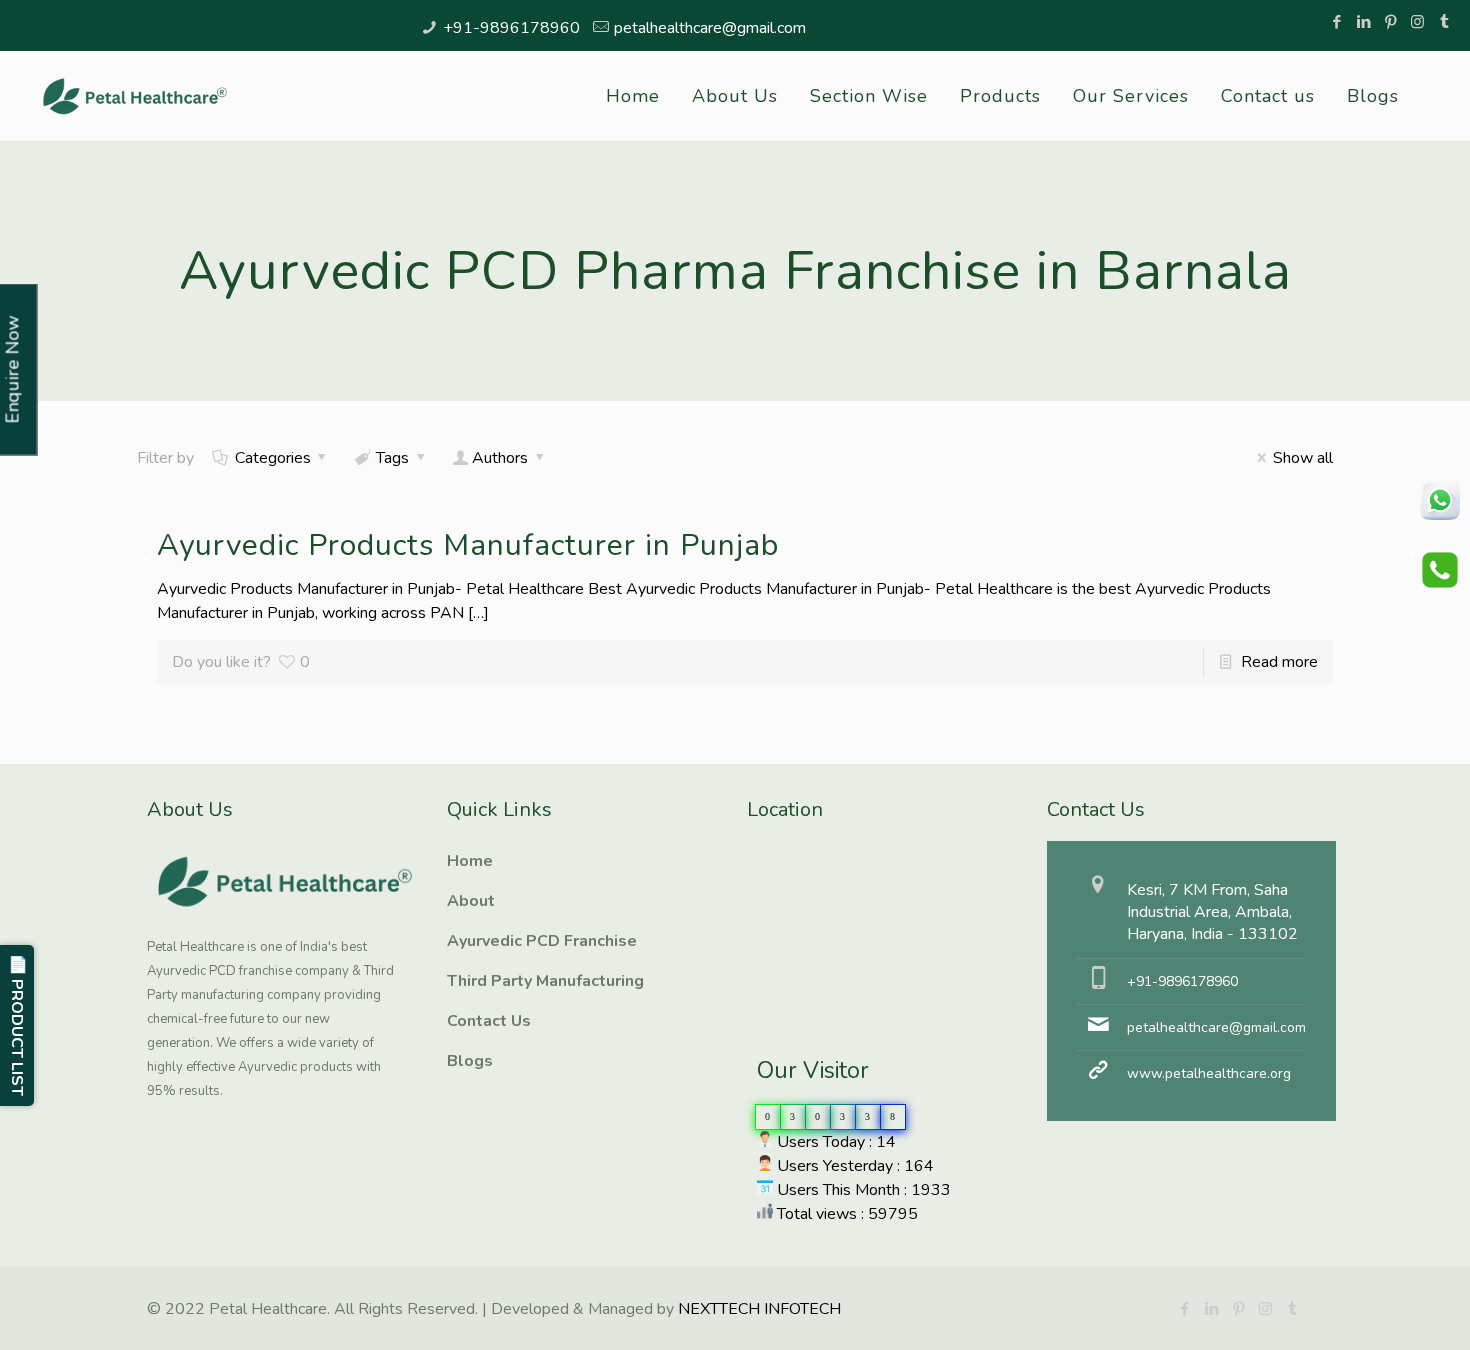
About (471, 901)
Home (470, 861)
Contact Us (489, 1021)
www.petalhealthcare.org (1209, 1073)
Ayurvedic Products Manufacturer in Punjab (468, 545)
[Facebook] (1336, 22)
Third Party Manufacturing (545, 981)
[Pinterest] (1390, 22)
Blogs (470, 1061)
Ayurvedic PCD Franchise (542, 941)
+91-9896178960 (511, 28)
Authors (500, 458)
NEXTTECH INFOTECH (757, 1309)
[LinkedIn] (1363, 22)
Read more (1279, 662)
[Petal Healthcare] (135, 96)
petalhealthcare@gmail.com (710, 28)
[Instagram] (1417, 22)
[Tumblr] (1444, 22)
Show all (1302, 458)
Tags (392, 458)
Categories (273, 458)
